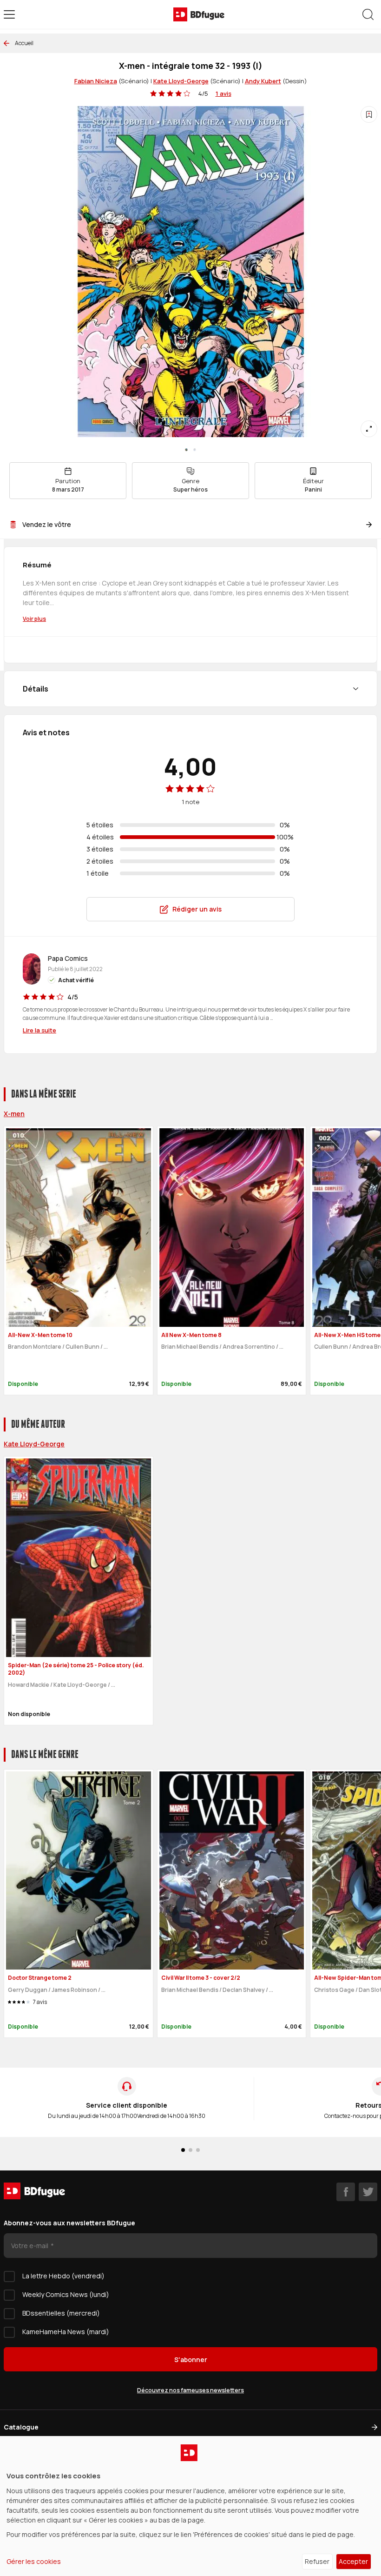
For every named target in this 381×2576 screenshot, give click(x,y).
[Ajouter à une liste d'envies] (369, 114)
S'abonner (191, 2360)
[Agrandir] (369, 429)
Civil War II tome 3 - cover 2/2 (201, 1978)
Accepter (353, 2561)
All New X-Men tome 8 (191, 1335)
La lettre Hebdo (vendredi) (63, 2276)
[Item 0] (186, 450)
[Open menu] (9, 14)
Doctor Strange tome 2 (40, 1978)
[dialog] (190, 2506)
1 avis (223, 93)
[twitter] (368, 2192)
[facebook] (346, 2192)
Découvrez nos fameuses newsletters (190, 2390)
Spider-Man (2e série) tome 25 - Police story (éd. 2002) (76, 1669)
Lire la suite (39, 1030)
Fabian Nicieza (96, 81)
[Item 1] (195, 450)
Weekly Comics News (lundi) (66, 2294)
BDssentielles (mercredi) (61, 2313)
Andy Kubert (263, 81)
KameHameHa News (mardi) (66, 2332)
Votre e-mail (30, 2246)
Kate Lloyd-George (181, 81)
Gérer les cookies (34, 2561)
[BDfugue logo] (199, 14)
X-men (14, 1114)
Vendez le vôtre (47, 524)
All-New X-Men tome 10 (40, 1335)
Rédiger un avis (197, 909)
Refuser (317, 2561)
